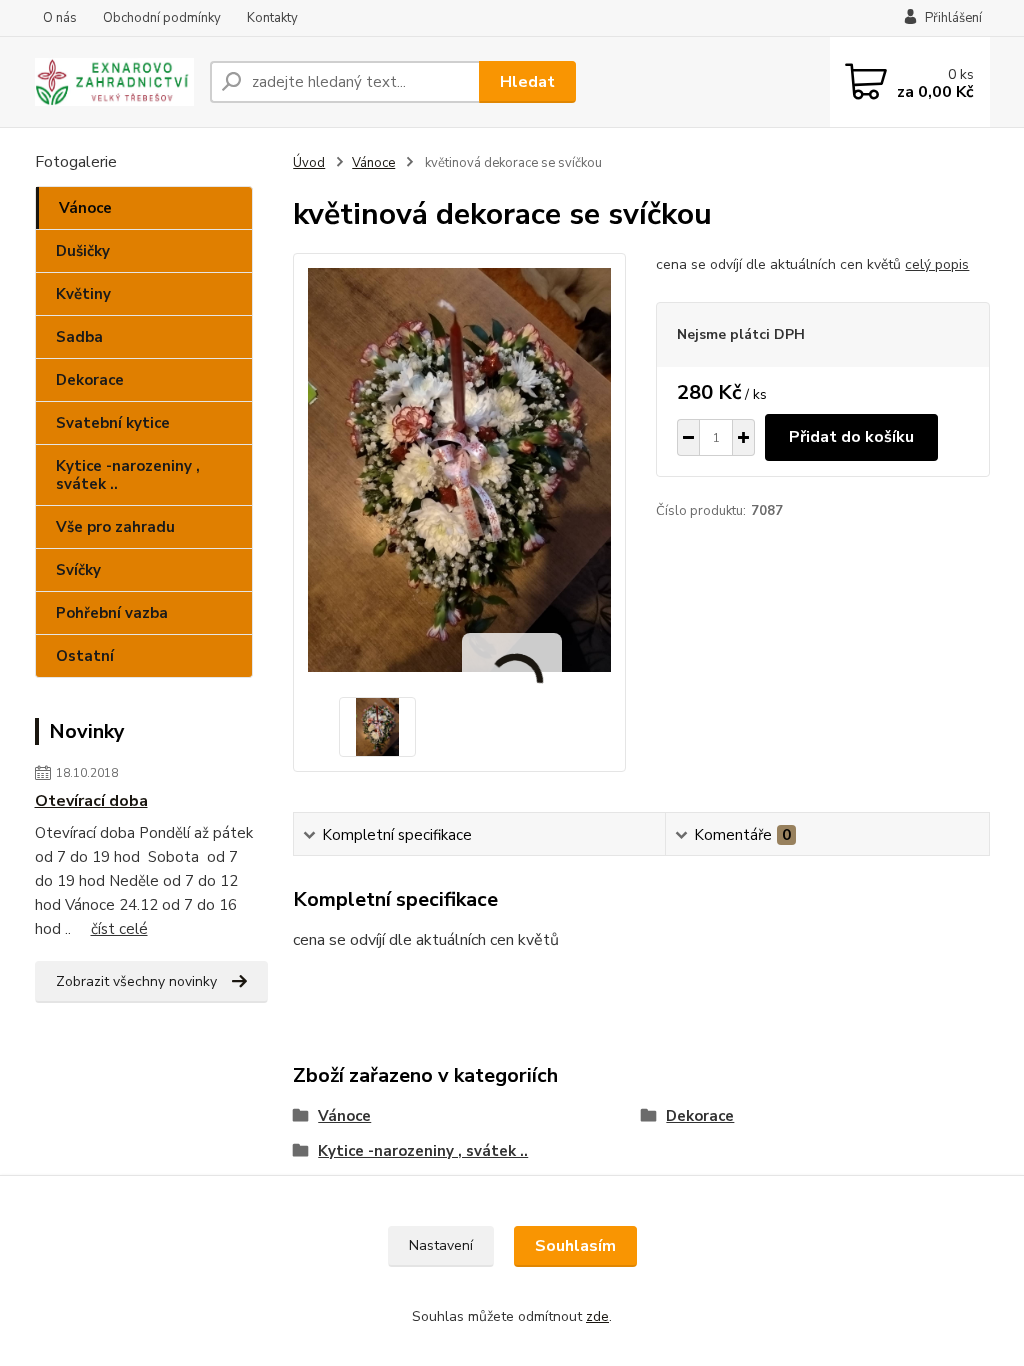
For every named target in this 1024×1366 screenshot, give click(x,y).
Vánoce (85, 208)
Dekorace (90, 380)
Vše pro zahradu (115, 527)
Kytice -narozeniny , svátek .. (128, 475)
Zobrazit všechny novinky (136, 981)
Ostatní (85, 656)
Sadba (79, 337)
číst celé (119, 929)
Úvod (309, 163)
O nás (60, 18)
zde (597, 1316)
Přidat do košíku (851, 437)
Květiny (83, 294)
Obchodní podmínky (162, 18)
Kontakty (272, 18)
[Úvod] (114, 82)
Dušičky (83, 251)
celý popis (937, 264)
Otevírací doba (91, 801)
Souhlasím (575, 1246)
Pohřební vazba (112, 613)
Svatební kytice (113, 423)
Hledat (527, 82)
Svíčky (78, 570)
